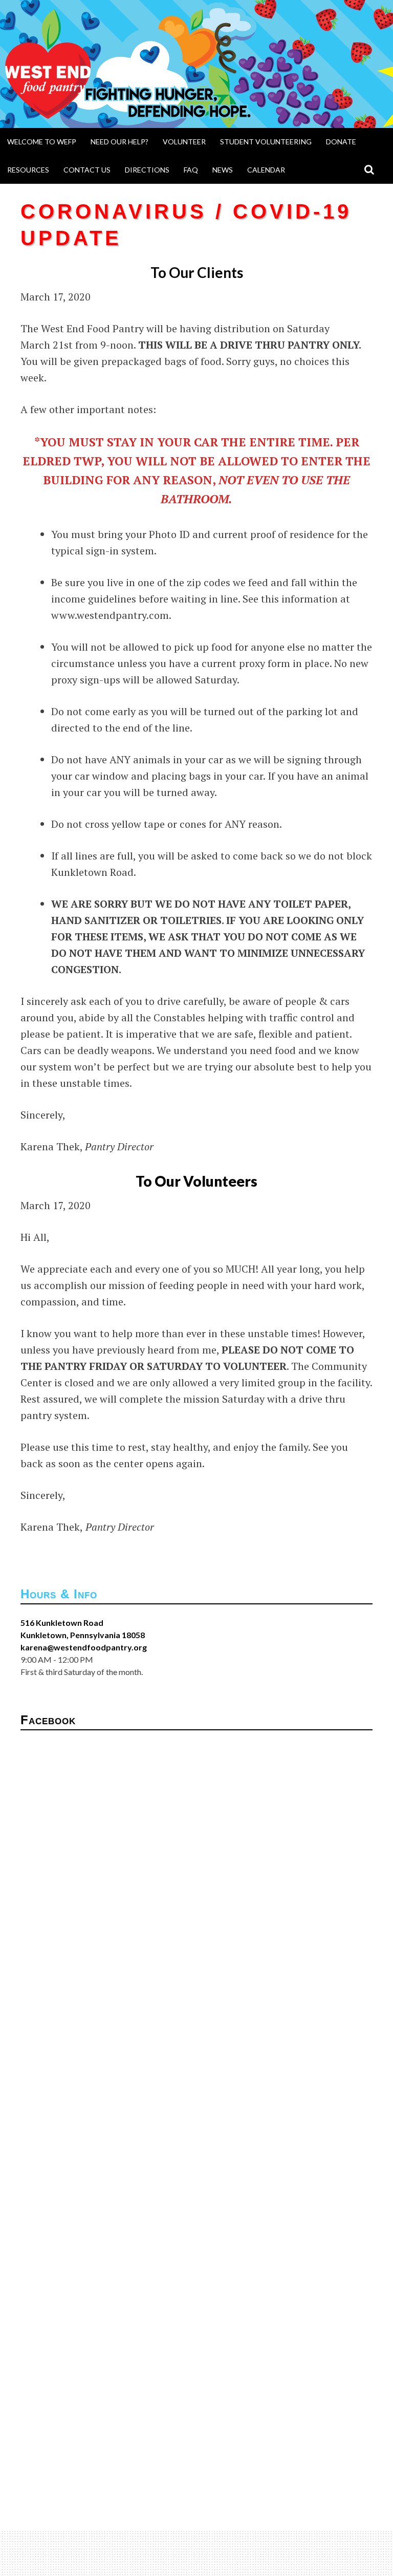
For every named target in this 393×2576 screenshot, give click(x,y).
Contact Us (87, 170)
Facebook (48, 1720)
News (223, 170)
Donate (341, 142)
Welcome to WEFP (42, 142)
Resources (28, 170)
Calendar (266, 170)
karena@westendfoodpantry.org (84, 1647)
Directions (147, 170)
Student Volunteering (266, 142)
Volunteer (184, 142)
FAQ (191, 170)
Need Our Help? (119, 142)
